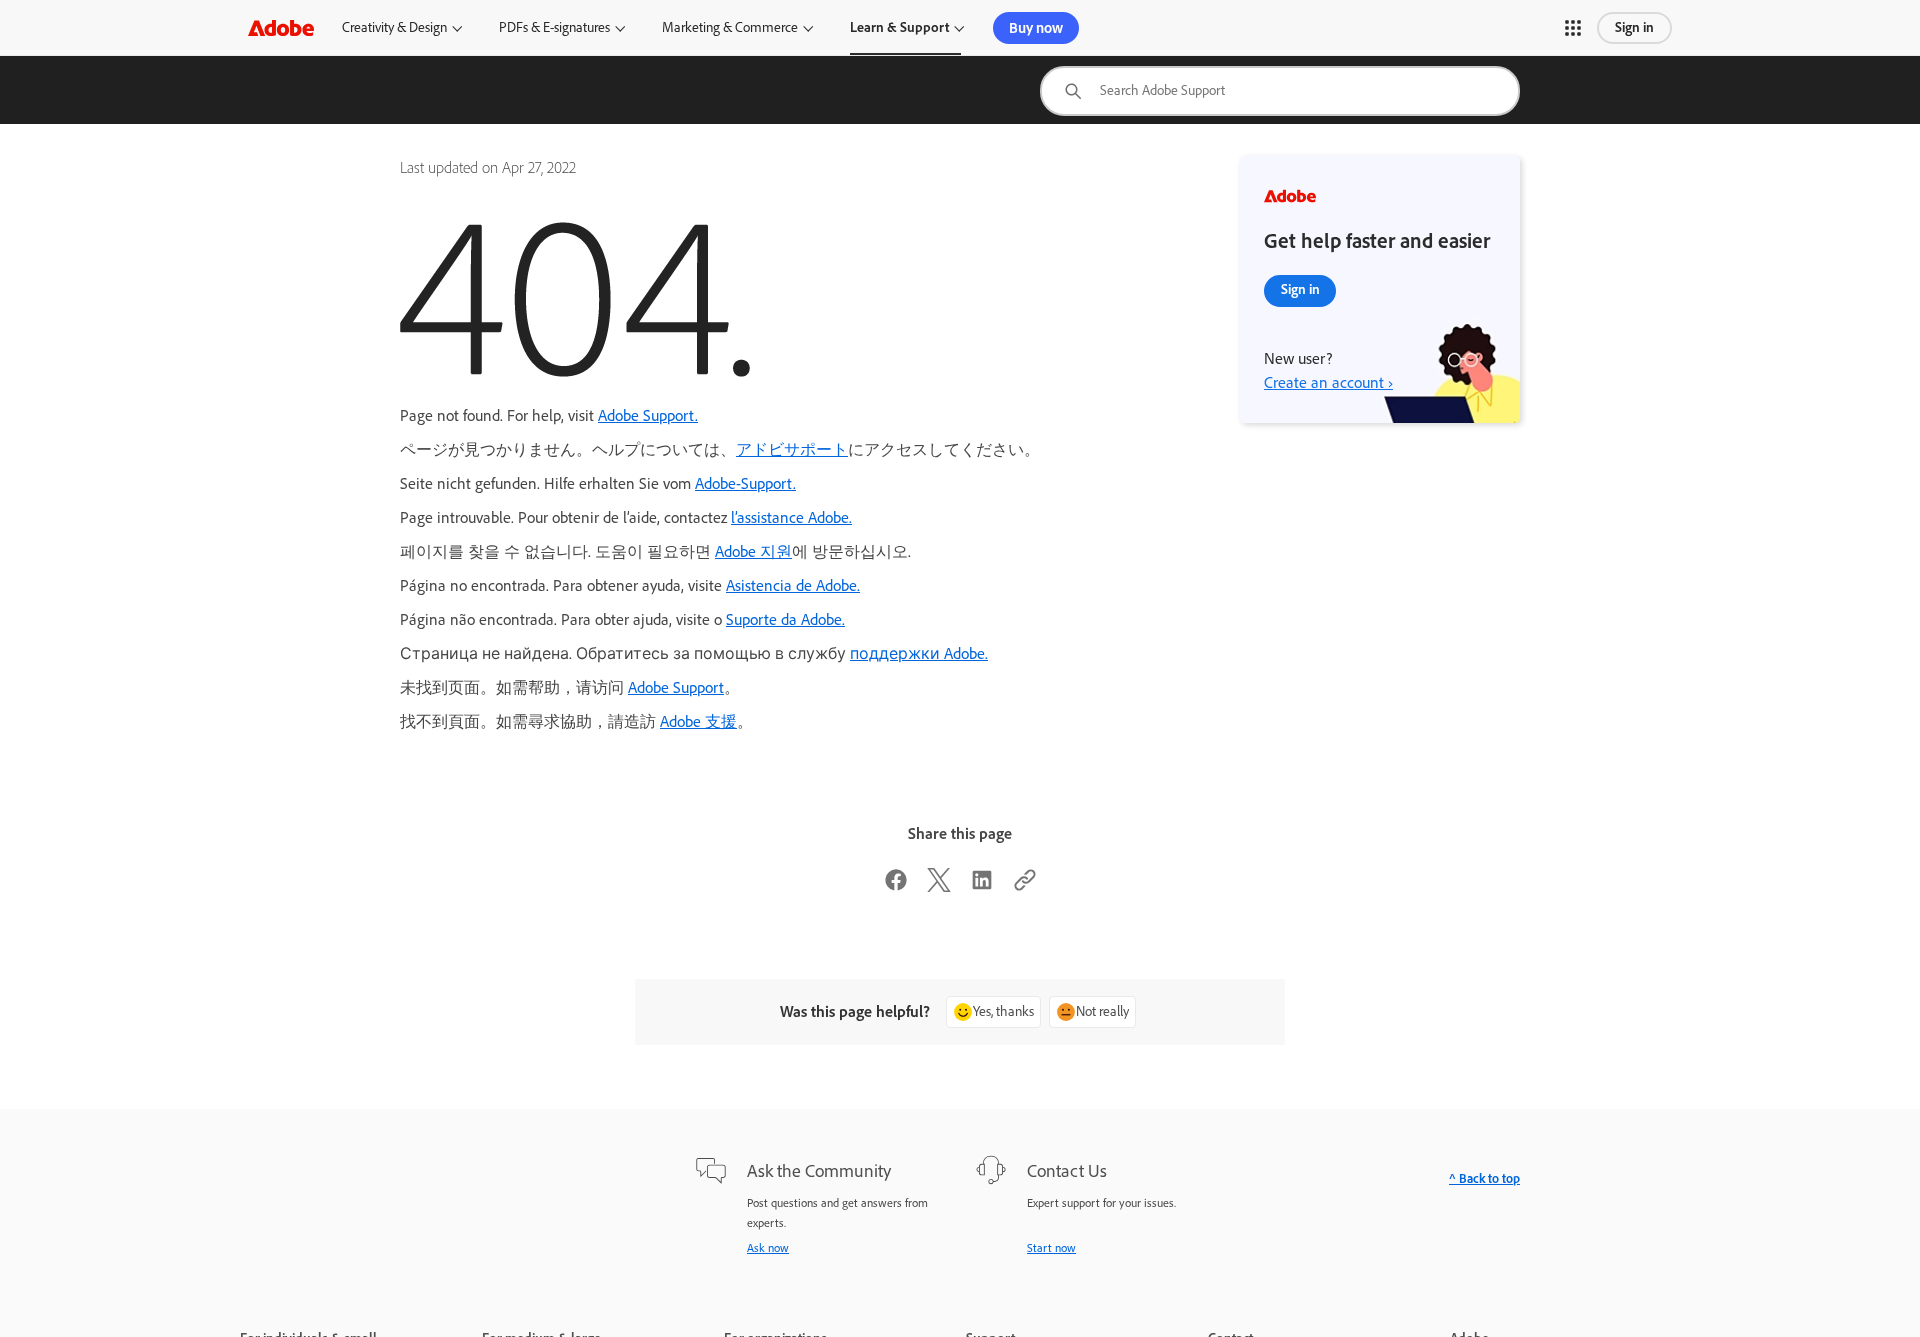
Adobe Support (676, 687)
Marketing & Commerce (730, 27)
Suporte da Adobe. (785, 619)
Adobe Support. (648, 415)
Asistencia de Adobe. (793, 585)
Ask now (768, 1248)
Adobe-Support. (745, 483)
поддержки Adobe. (919, 653)
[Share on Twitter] (939, 886)
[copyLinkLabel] (1025, 886)
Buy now (1036, 28)
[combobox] (1280, 91)
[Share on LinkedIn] (982, 886)
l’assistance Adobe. (791, 517)
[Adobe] (281, 27)
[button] (1573, 28)
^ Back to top (1484, 1178)
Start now (1051, 1248)
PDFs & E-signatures (554, 27)
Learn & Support (899, 27)
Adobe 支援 (698, 721)
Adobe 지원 (753, 551)
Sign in (1634, 27)
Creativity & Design (394, 27)
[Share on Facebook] (896, 886)
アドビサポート (792, 449)
